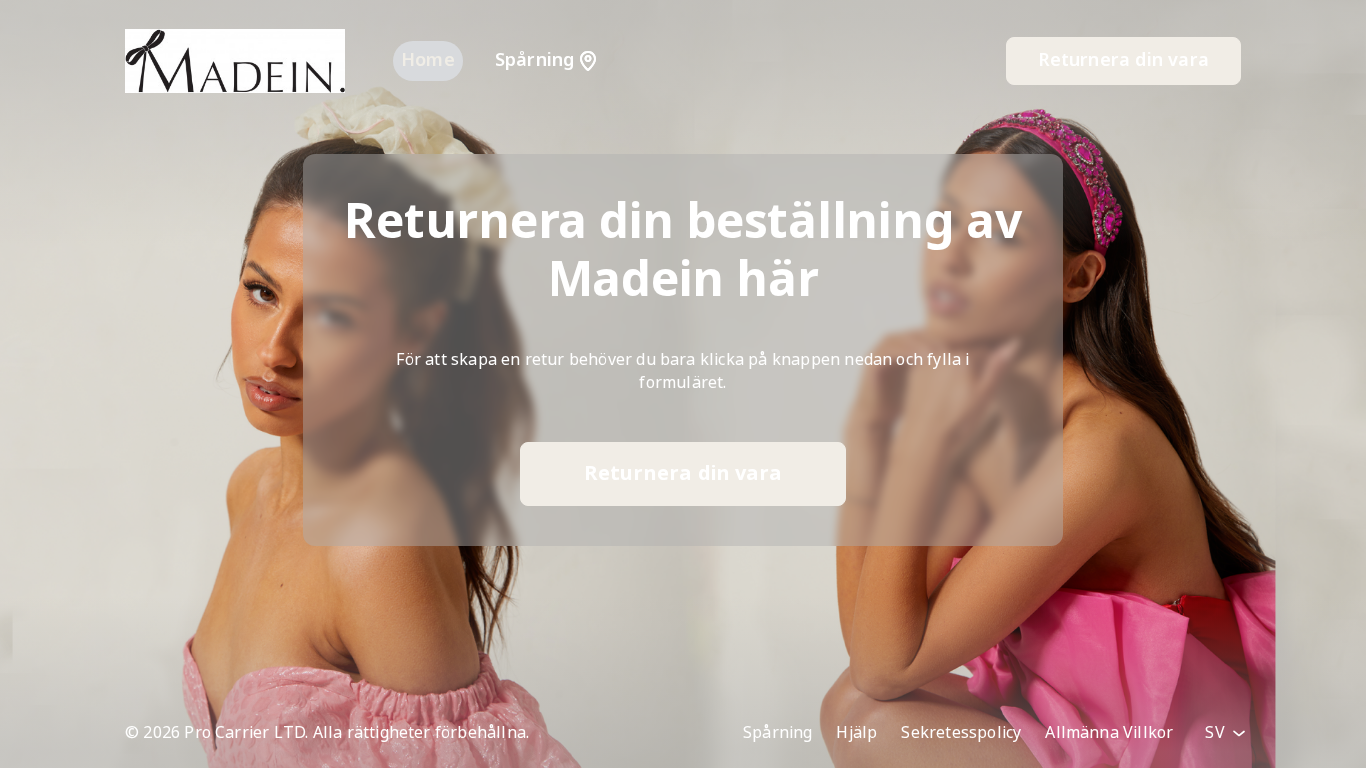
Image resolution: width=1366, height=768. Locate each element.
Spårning (778, 732)
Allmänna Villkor (1109, 732)
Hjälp (856, 732)
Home (428, 60)
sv (1217, 732)
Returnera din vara (1123, 60)
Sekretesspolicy (961, 732)
